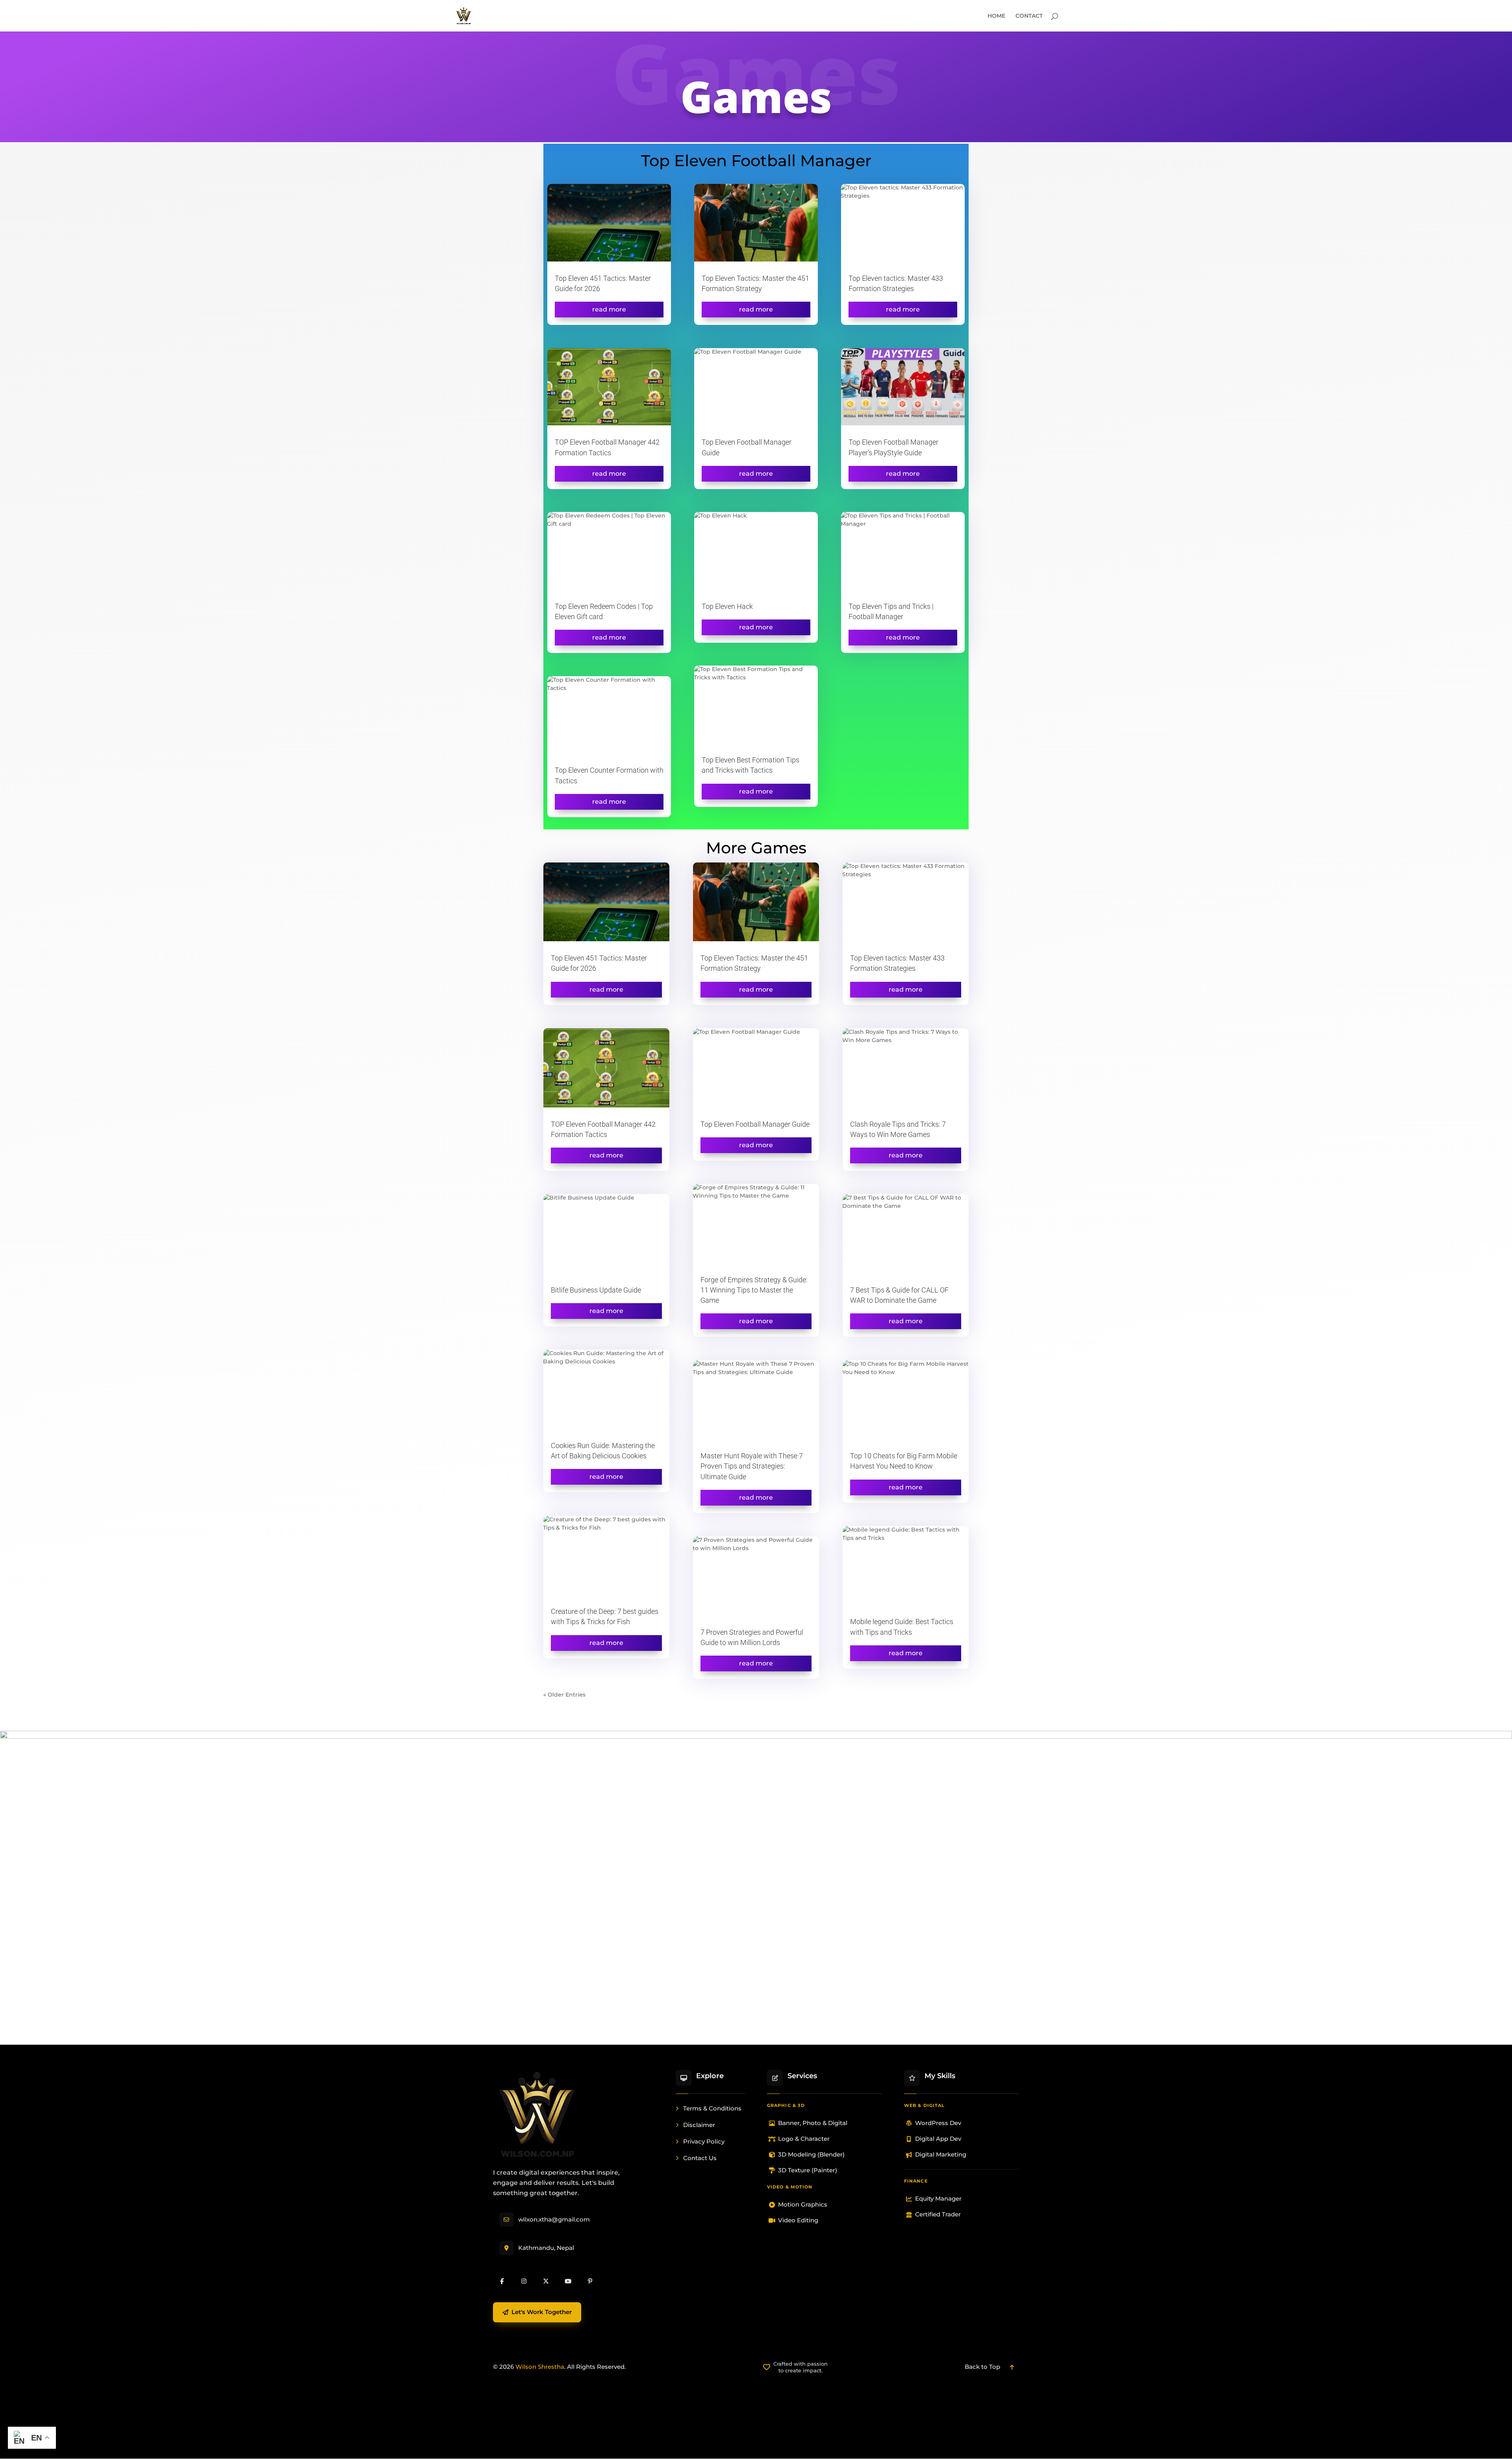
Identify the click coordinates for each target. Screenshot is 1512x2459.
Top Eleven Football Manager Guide (755, 1124)
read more (609, 309)
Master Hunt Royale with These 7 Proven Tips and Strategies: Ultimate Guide (752, 1466)
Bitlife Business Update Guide (596, 1290)
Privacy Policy (704, 2141)
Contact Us (700, 2158)
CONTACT (1029, 16)
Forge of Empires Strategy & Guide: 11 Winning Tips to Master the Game (754, 1290)
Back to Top (982, 2367)
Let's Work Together (542, 2312)
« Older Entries (564, 1695)
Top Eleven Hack (727, 606)
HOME (996, 16)
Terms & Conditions (712, 2108)
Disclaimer (699, 2125)
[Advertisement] (756, 2428)
